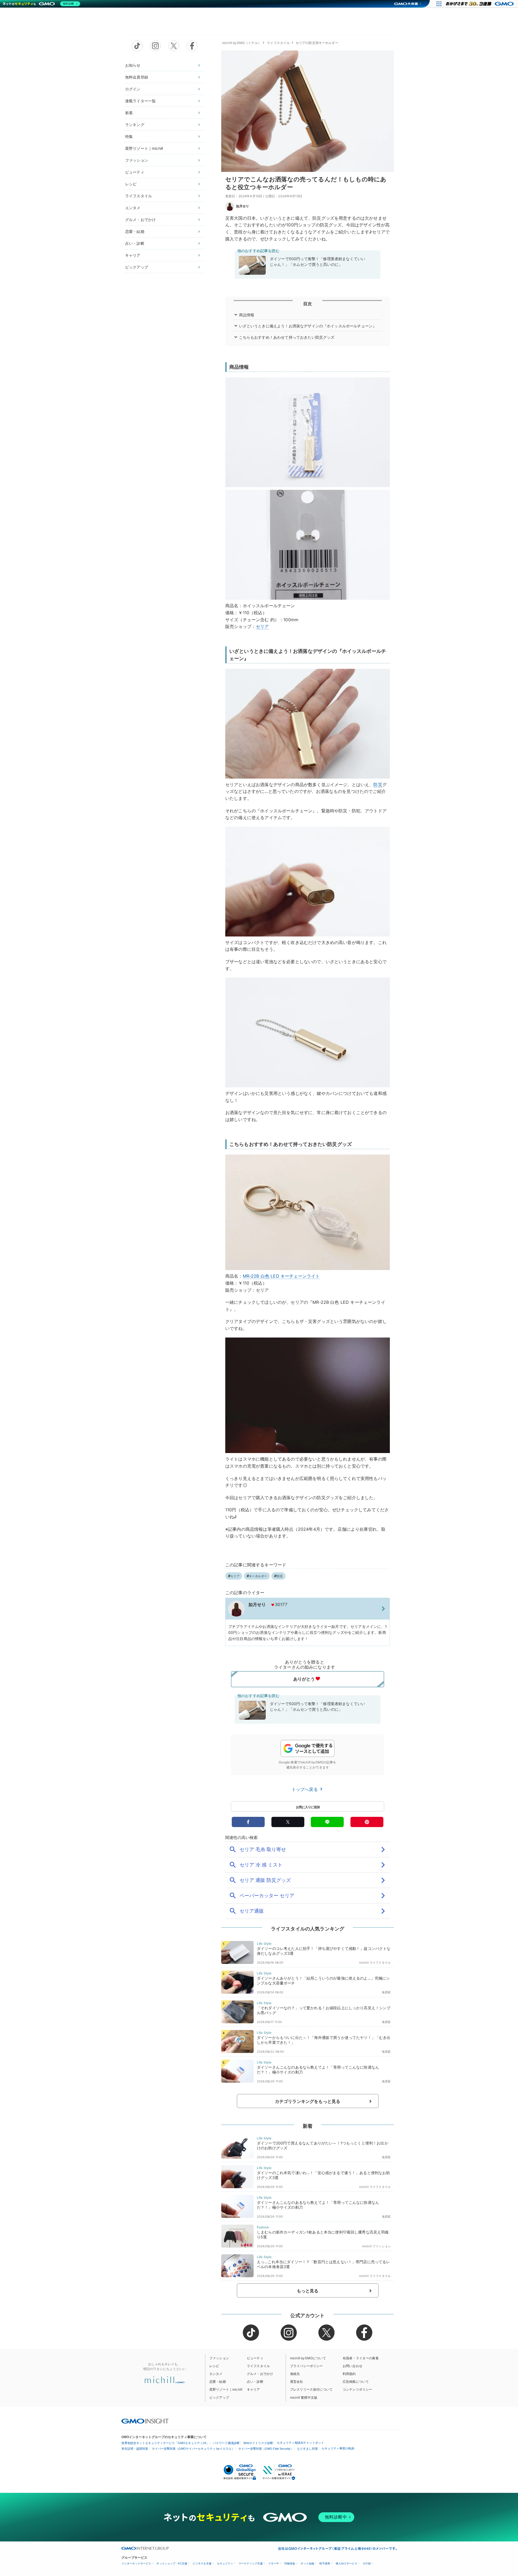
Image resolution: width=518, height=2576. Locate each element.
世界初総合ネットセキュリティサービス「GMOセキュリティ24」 (165, 2443)
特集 (129, 136)
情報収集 (290, 2563)
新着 (129, 113)
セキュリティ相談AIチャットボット (300, 2443)
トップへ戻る (305, 1789)
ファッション (137, 160)
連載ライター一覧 (140, 101)
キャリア (133, 255)
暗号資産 (325, 2563)
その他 (367, 2563)
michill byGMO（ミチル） (242, 43)
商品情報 (247, 315)
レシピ (131, 184)
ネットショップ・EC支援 (172, 2563)
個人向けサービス (346, 2563)
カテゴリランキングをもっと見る (308, 2101)
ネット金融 (307, 2563)
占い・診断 (135, 243)
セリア (262, 626)
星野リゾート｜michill (144, 148)
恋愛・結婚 (135, 231)
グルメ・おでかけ (140, 220)
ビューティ (135, 172)
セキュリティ (225, 2563)
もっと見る (308, 2291)
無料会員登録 (137, 77)
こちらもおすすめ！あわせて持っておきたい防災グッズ (287, 337)
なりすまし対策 (307, 2449)
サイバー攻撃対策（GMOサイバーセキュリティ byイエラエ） (193, 2449)
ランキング (135, 125)
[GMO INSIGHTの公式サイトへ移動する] (145, 2421)
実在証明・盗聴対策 (135, 2449)
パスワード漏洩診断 (226, 2443)
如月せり (243, 206)
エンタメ (133, 208)
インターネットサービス (136, 2563)
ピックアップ (137, 267)
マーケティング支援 (251, 2563)
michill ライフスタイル (375, 1963)
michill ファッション (376, 2246)
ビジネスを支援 (202, 2563)
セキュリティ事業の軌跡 (338, 2448)
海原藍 (386, 1992)
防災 (378, 785)
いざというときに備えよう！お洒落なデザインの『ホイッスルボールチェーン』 (308, 326)
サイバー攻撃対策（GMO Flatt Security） (266, 2449)
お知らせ (133, 65)
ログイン (133, 89)
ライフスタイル (139, 196)
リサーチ (274, 2563)
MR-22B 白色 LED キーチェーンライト (281, 1276)
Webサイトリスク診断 (258, 2443)
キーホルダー (258, 1576)
